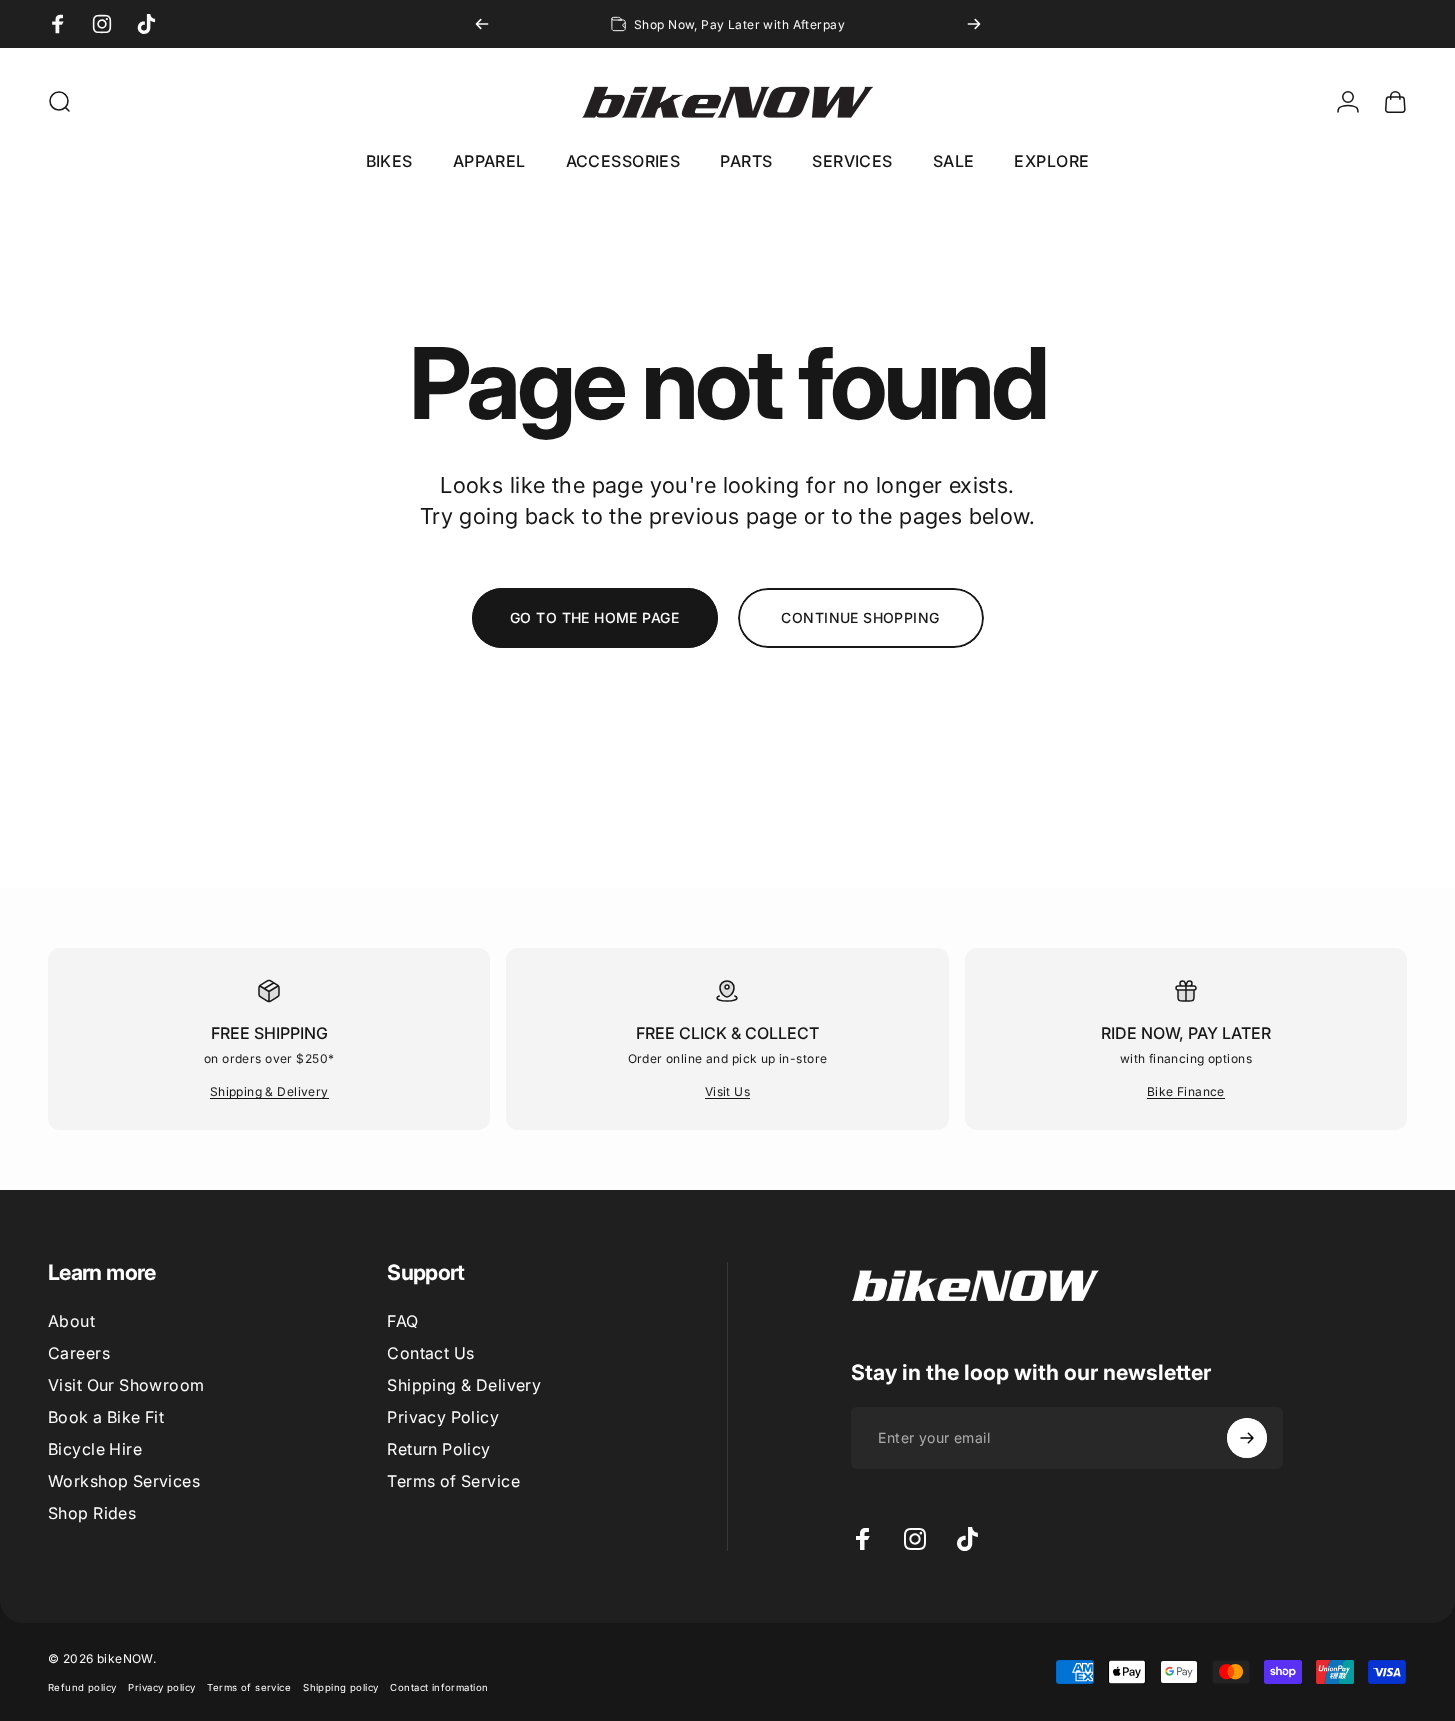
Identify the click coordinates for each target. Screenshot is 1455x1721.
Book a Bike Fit (106, 1417)
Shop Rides (92, 1513)
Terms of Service (453, 1481)
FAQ (402, 1321)
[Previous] (482, 24)
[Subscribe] (1247, 1438)
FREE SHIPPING (269, 1033)
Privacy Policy (443, 1417)
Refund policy (82, 1687)
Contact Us (430, 1353)
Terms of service (249, 1687)
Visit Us (727, 1091)
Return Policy (438, 1449)
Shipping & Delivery (269, 1091)
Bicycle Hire (95, 1449)
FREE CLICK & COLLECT (727, 1033)
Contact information (439, 1687)
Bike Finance (1186, 1091)
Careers (79, 1353)
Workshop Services (124, 1481)
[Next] (974, 24)
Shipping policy (340, 1687)
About (71, 1321)
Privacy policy (161, 1687)
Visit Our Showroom (126, 1385)
